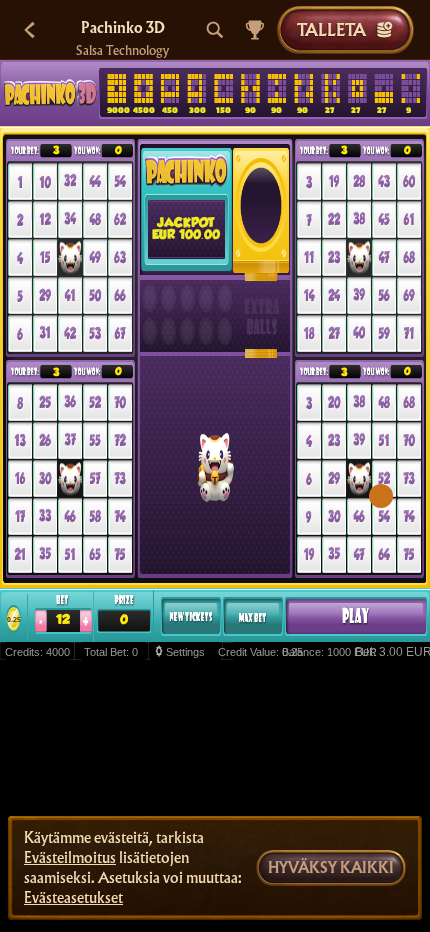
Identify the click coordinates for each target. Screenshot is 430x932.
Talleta (331, 29)
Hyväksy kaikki (331, 868)
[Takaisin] (30, 30)
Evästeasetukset (73, 898)
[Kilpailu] (255, 30)
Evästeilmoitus (70, 858)
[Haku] (215, 30)
